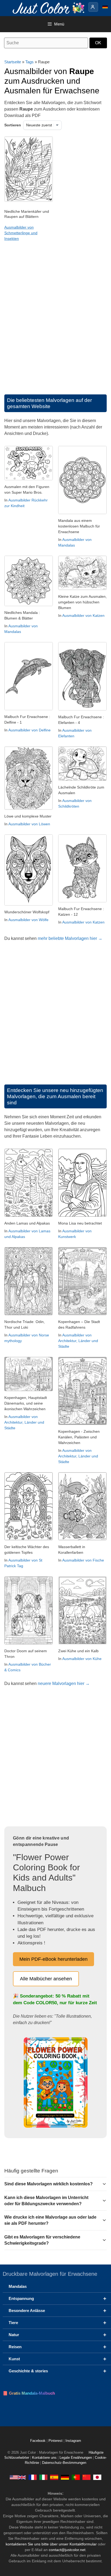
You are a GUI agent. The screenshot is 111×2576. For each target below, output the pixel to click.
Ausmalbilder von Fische (83, 1560)
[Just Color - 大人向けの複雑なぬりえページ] (97, 2477)
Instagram (73, 2441)
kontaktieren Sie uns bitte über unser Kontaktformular (51, 2544)
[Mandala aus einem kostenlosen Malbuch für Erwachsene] (82, 513)
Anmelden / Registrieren (93, 7)
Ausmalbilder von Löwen (29, 824)
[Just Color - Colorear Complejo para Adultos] (54, 2477)
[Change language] (105, 7)
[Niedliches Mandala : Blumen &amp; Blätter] (29, 605)
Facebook (38, 2441)
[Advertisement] (55, 323)
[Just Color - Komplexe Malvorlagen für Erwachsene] (65, 2477)
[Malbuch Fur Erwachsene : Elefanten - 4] (82, 709)
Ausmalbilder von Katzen (83, 615)
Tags (30, 62)
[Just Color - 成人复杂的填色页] (86, 2477)
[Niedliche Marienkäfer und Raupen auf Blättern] (29, 200)
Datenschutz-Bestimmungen (64, 2463)
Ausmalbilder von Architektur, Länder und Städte (78, 1341)
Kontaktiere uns (44, 2458)
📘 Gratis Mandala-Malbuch (29, 2393)
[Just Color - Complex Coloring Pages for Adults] (18, 2477)
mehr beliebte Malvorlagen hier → (70, 938)
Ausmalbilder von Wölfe (28, 920)
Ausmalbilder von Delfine (30, 730)
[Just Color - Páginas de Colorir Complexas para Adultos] (76, 2477)
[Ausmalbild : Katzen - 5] (82, 589)
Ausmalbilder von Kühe (82, 1659)
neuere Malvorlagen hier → (64, 1683)
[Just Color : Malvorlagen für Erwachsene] (50, 8)
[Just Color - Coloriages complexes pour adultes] (33, 2477)
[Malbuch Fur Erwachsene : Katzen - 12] (82, 901)
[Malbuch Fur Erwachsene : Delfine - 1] (29, 709)
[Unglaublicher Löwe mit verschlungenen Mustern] (29, 808)
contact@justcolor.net (67, 2550)
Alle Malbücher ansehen (46, 1979)
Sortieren (13, 125)
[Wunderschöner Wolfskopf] (29, 904)
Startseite (13, 62)
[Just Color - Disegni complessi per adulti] (43, 2477)
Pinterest (56, 2441)
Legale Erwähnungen (76, 2458)
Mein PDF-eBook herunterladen (53, 1959)
